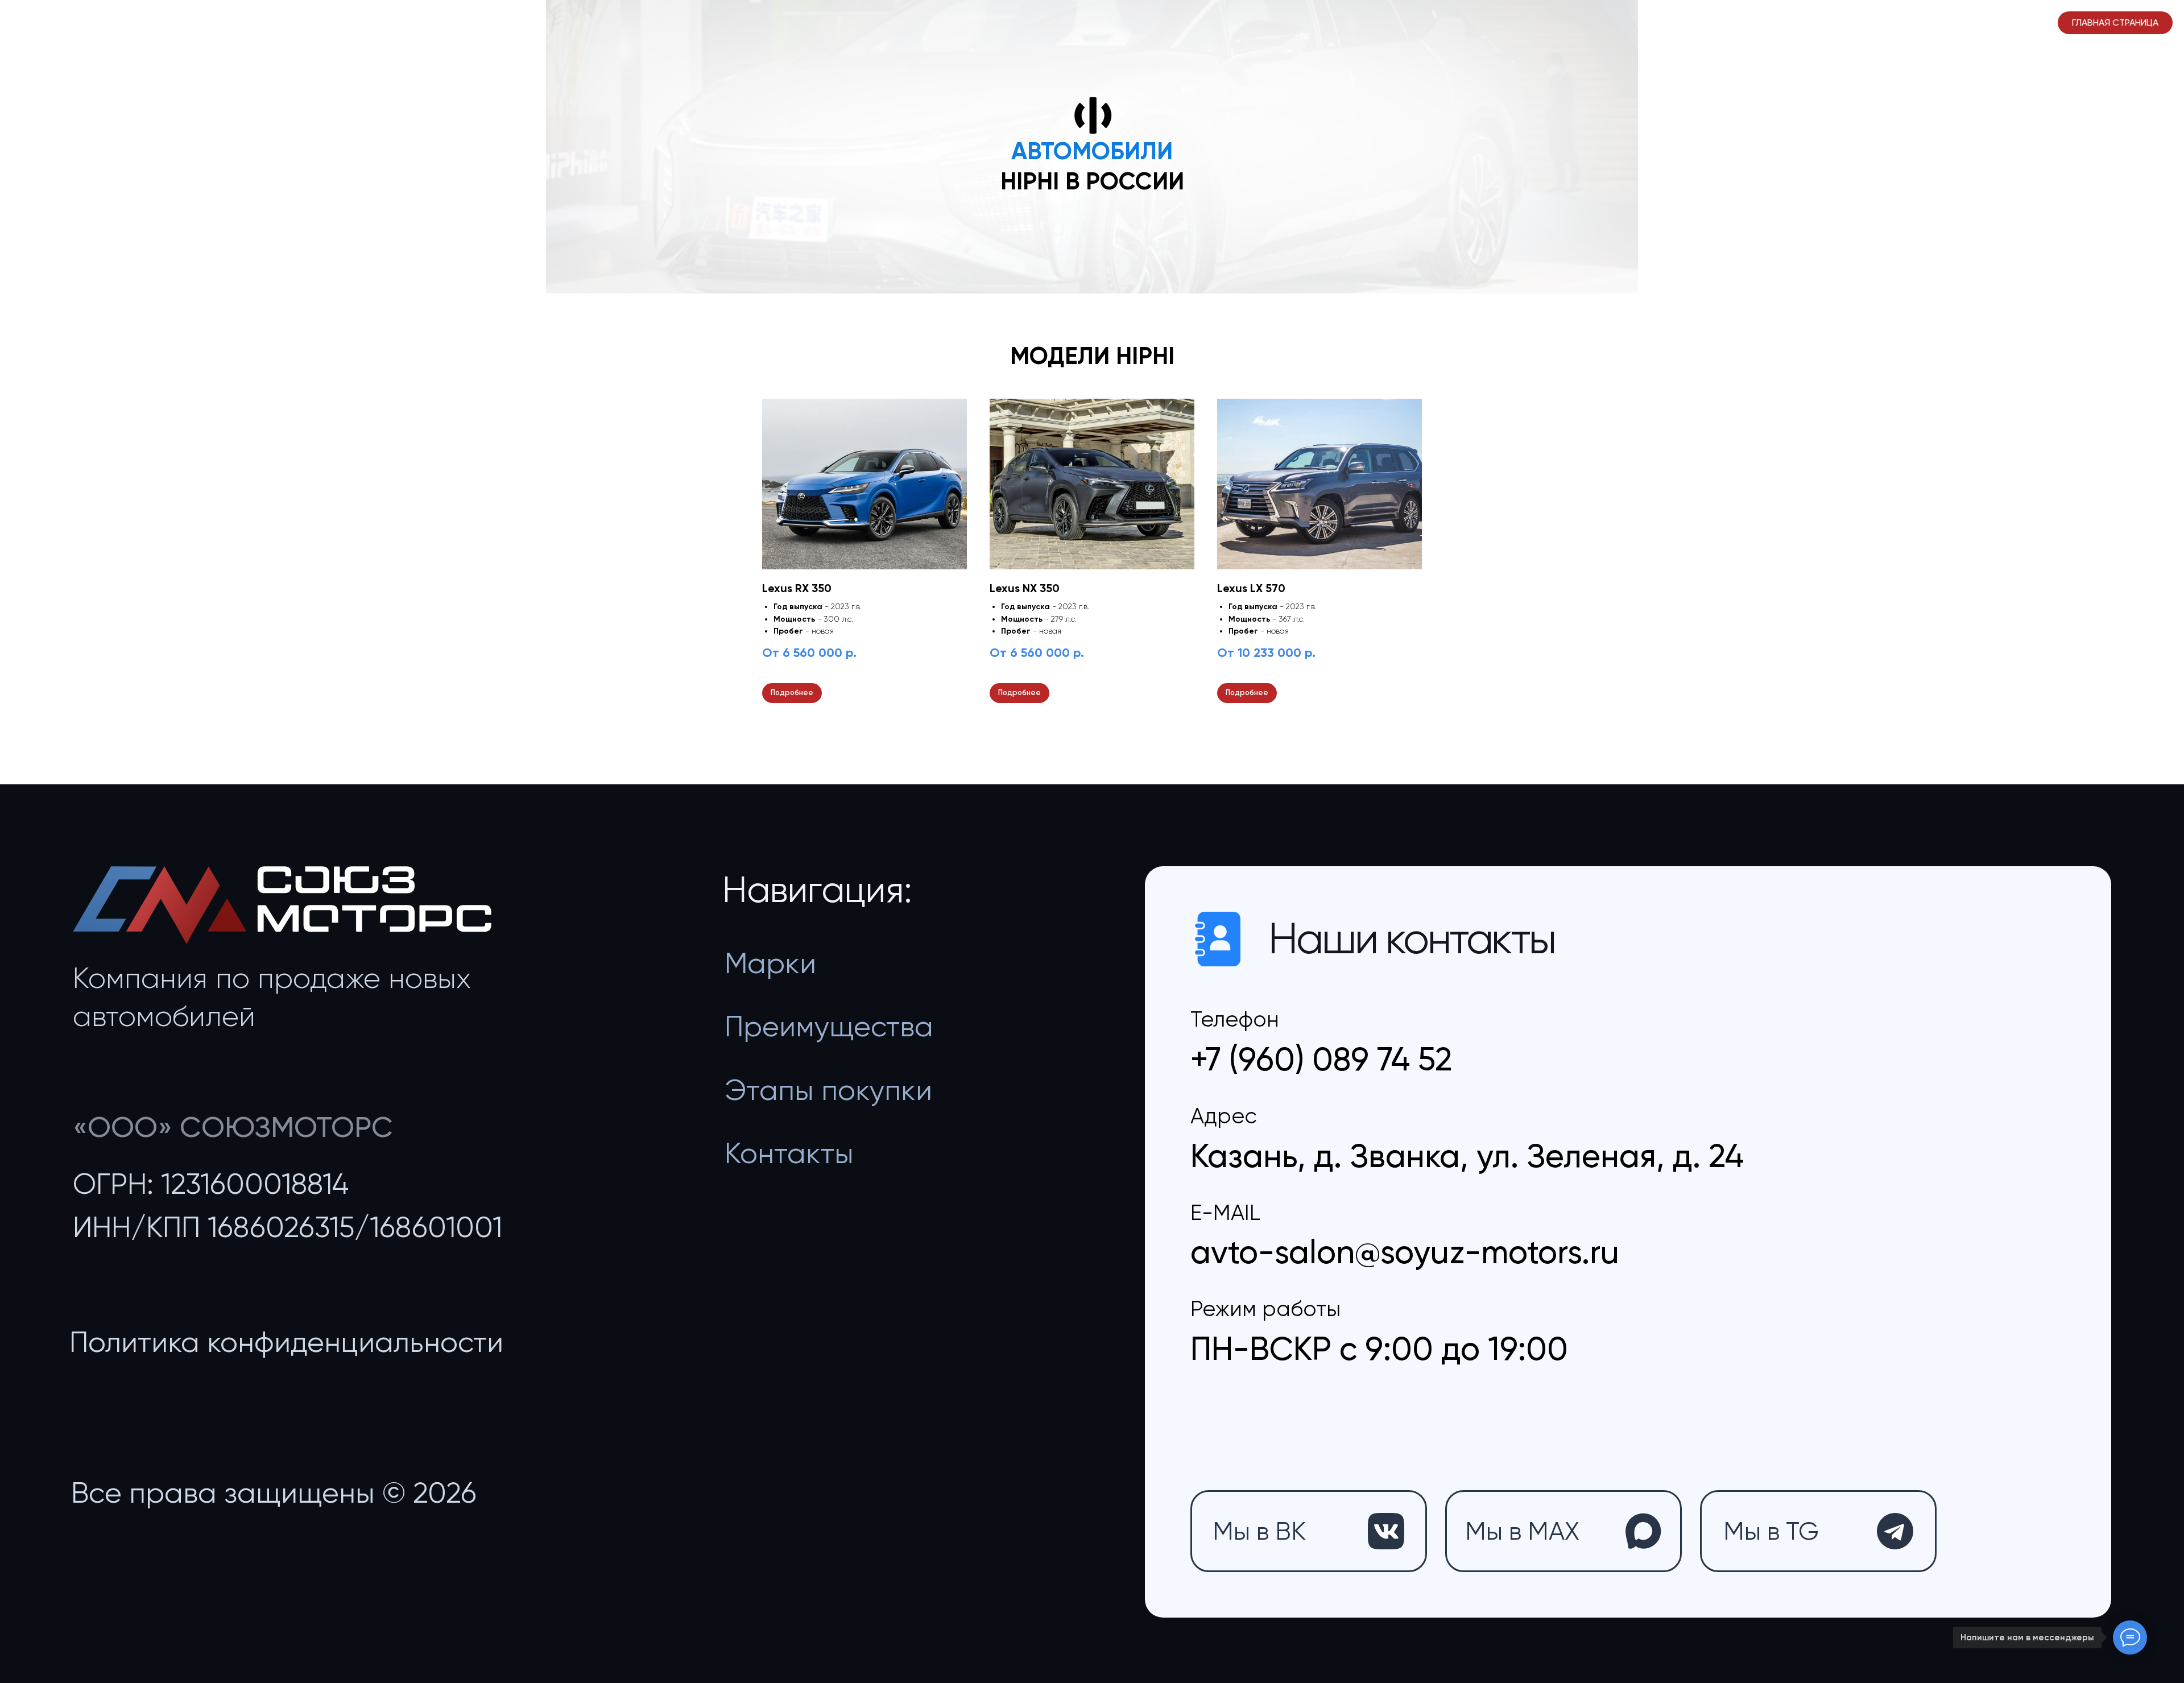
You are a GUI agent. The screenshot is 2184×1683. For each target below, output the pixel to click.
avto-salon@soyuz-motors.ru (1405, 1252)
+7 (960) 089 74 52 (1321, 1059)
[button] (286, 1342)
